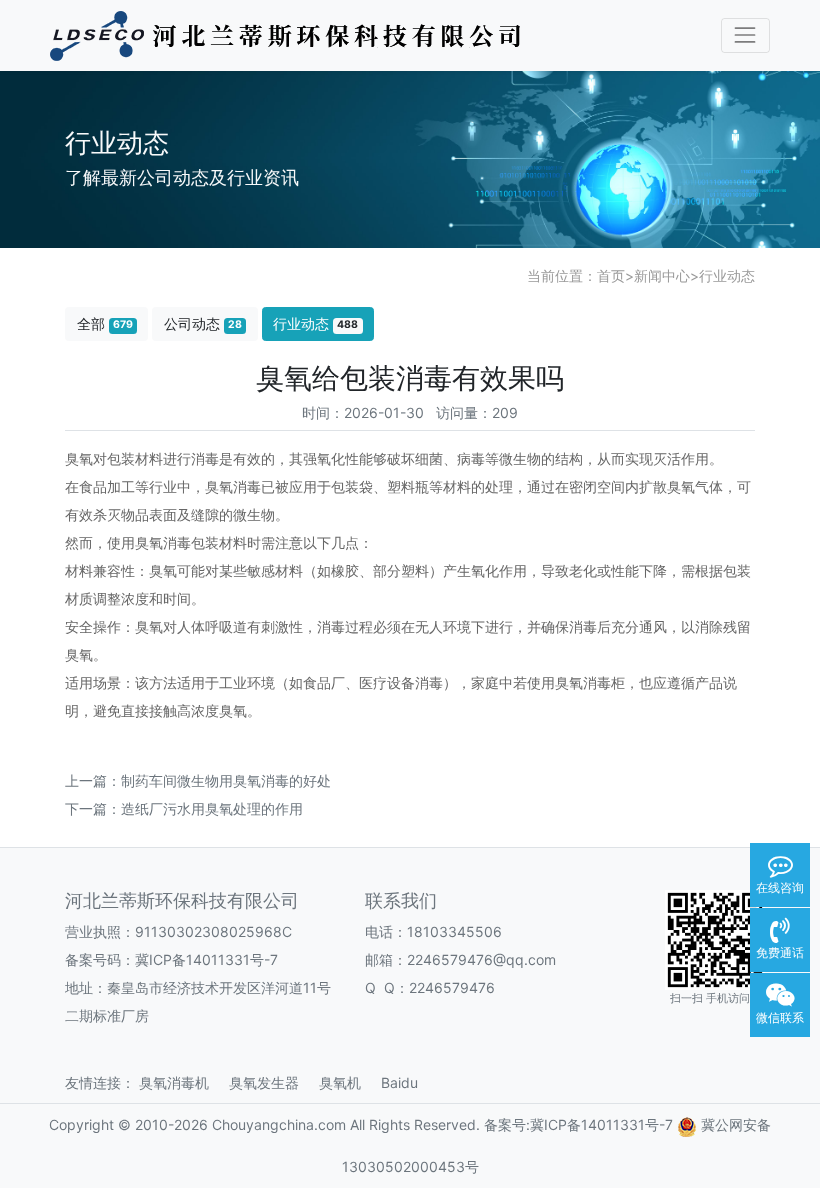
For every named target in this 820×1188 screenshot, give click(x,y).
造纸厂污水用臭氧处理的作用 (212, 808)
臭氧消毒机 (182, 1082)
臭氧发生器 (272, 1082)
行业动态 (727, 275)
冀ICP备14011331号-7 (206, 959)
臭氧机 (348, 1082)
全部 (105, 323)
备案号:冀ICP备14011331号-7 (578, 1124)
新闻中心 (662, 275)
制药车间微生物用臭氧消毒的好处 (226, 780)
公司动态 (203, 323)
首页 (611, 275)
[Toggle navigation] (745, 35)
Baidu (407, 1082)
